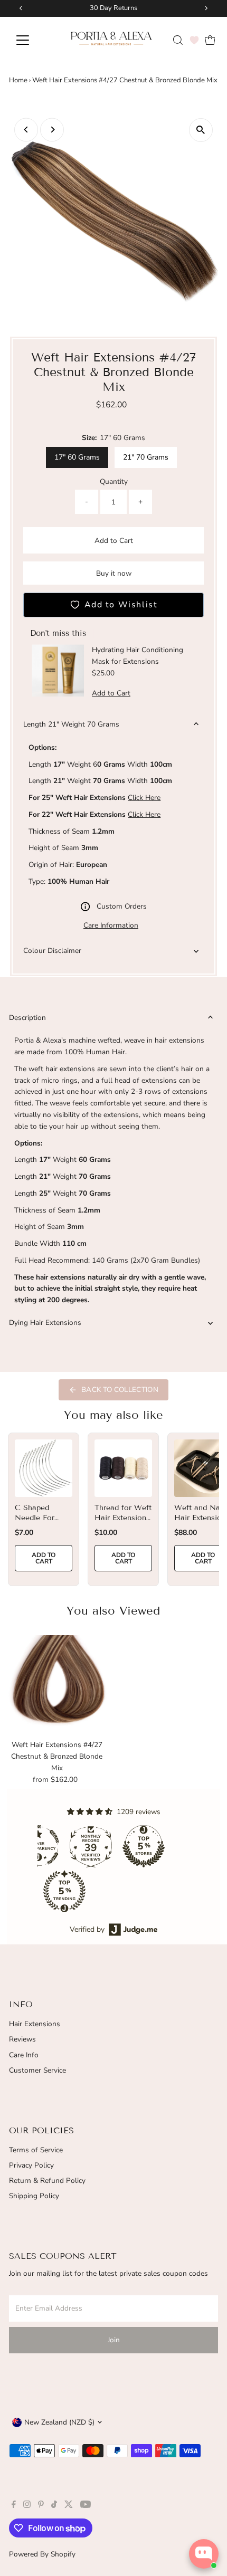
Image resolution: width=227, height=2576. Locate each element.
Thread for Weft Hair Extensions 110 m (123, 1517)
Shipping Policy (34, 2196)
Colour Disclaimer (52, 951)
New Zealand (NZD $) (59, 2422)
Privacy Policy (31, 2165)
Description (27, 1018)
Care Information (111, 926)
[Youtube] (86, 2506)
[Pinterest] (41, 2506)
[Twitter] (69, 2506)
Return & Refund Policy (47, 2181)
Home (18, 80)
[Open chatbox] (204, 2554)
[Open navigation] (34, 40)
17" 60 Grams (77, 457)
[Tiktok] (54, 2506)
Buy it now (114, 573)
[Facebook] (14, 2506)
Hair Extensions (35, 2024)
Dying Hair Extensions (45, 1323)
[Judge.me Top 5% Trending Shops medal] (164, 1891)
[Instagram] (27, 2506)
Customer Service (37, 2070)
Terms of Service (36, 2150)
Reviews (22, 2039)
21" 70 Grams (146, 457)
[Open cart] (210, 40)
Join (114, 2340)
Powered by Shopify (42, 2554)
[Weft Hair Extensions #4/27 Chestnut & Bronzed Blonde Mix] (57, 1685)
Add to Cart (114, 541)
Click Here (144, 798)
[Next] (52, 130)
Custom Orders (122, 906)
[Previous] (26, 130)
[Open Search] (178, 40)
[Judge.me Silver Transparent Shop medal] (138, 1846)
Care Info (24, 2055)
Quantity (114, 481)
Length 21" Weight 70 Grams (71, 724)
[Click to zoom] (201, 130)
